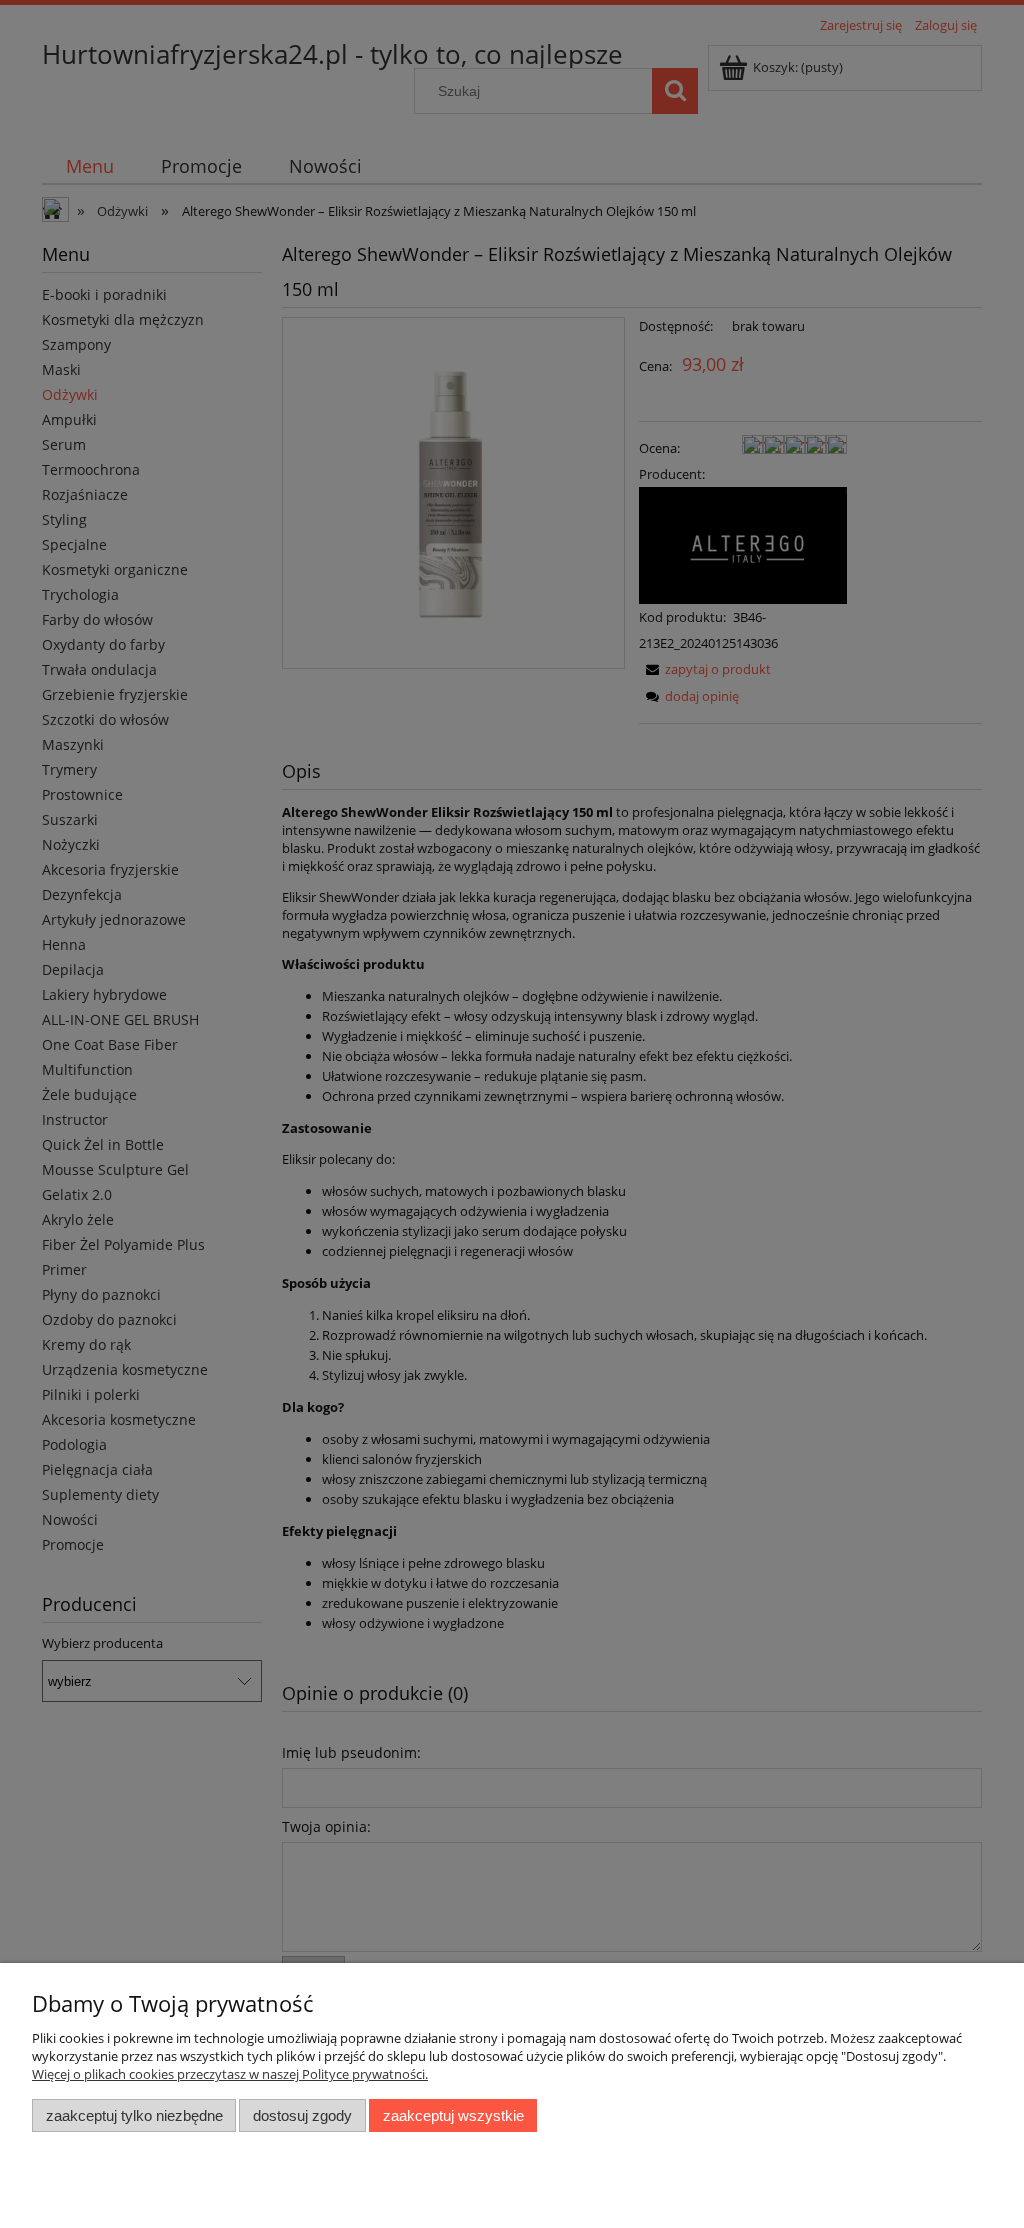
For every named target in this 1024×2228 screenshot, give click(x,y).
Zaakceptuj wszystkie (453, 2115)
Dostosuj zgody (302, 2115)
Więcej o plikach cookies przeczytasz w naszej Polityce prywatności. (230, 2074)
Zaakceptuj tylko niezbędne (134, 2115)
